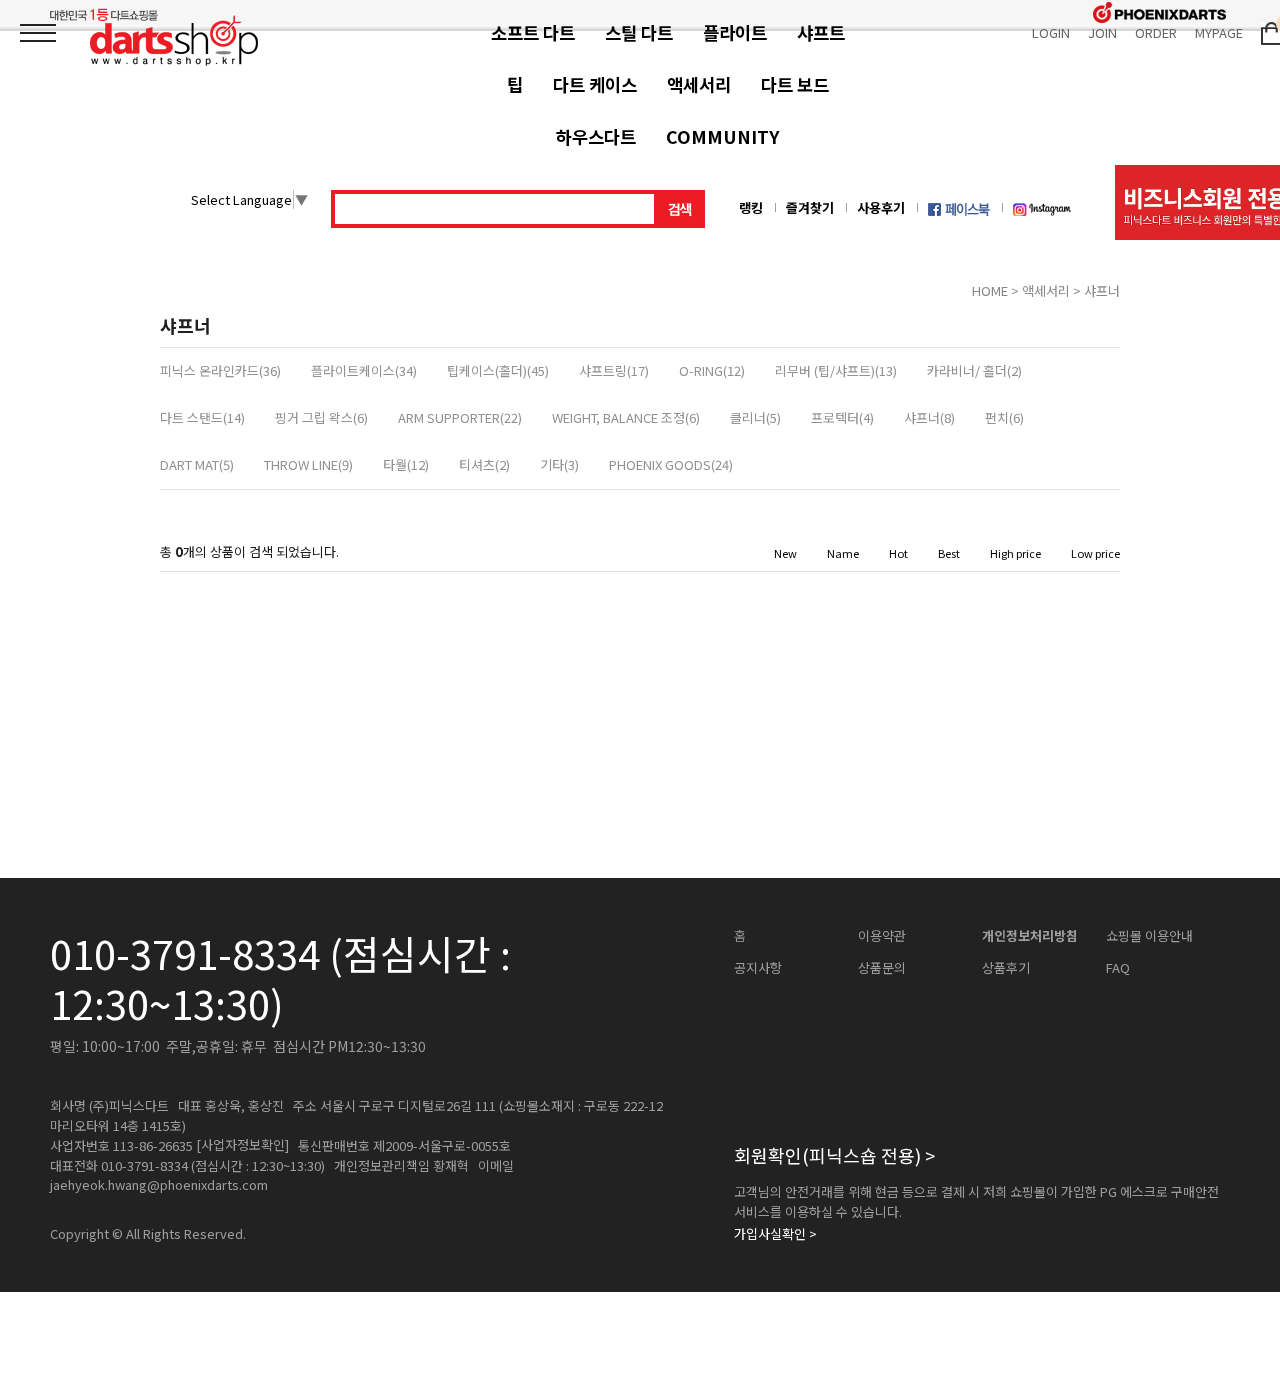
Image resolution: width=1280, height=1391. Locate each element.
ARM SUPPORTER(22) (460, 418)
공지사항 (758, 968)
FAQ (1118, 968)
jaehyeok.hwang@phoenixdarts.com (159, 1185)
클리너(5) (755, 418)
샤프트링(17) (614, 371)
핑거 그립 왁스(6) (321, 418)
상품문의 (882, 968)
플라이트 (735, 32)
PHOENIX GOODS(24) (671, 465)
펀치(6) (1004, 418)
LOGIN (1051, 32)
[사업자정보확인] (242, 1145)
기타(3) (559, 465)
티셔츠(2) (484, 465)
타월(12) (406, 465)
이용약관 (882, 936)
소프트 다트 (533, 32)
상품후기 (1006, 968)
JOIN (1102, 32)
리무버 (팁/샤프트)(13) (836, 371)
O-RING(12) (712, 371)
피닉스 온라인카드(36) (220, 371)
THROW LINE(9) (308, 465)
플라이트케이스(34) (364, 371)
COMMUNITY (722, 136)
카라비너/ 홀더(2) (974, 371)
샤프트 (821, 32)
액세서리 (699, 84)
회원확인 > (834, 1155)
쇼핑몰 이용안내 (1149, 936)
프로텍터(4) (842, 418)
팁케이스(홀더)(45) (498, 371)
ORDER (1156, 32)
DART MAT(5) (197, 465)
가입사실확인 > (775, 1234)
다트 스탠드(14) (202, 418)
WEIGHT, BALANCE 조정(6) (626, 418)
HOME (990, 290)
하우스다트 (596, 136)
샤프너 (1102, 290)
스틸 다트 (639, 32)
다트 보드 (795, 84)
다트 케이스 (595, 84)
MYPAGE (1219, 32)
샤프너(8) (929, 418)
